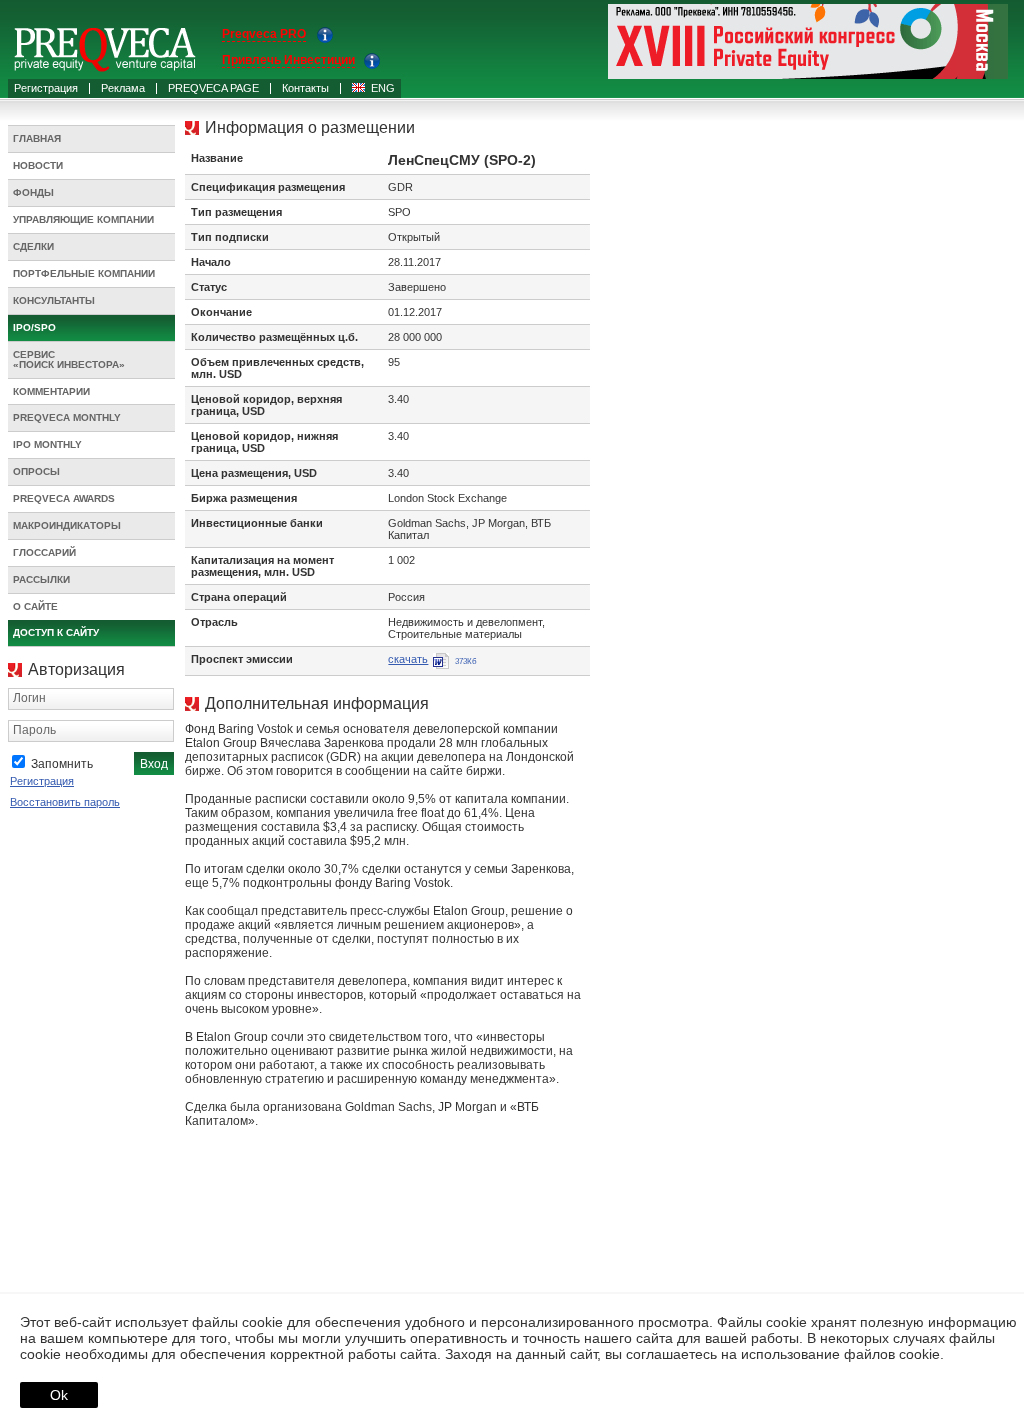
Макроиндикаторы (67, 525)
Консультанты (54, 300)
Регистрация (46, 88)
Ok (59, 1395)
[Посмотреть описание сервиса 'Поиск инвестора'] (372, 65)
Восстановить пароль (65, 802)
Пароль (34, 730)
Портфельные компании (84, 273)
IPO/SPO (34, 327)
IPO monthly (47, 444)
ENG (383, 88)
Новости (38, 165)
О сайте (35, 606)
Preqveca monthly (67, 417)
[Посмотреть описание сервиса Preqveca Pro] (325, 39)
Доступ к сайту (56, 632)
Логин (29, 698)
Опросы (36, 471)
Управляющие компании (83, 219)
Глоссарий (44, 552)
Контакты (305, 88)
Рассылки (41, 579)
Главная (37, 138)
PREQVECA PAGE (213, 88)
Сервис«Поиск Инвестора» (69, 359)
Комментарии (51, 391)
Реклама (123, 88)
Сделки (33, 246)
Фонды (33, 192)
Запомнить (62, 764)
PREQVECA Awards (64, 498)
